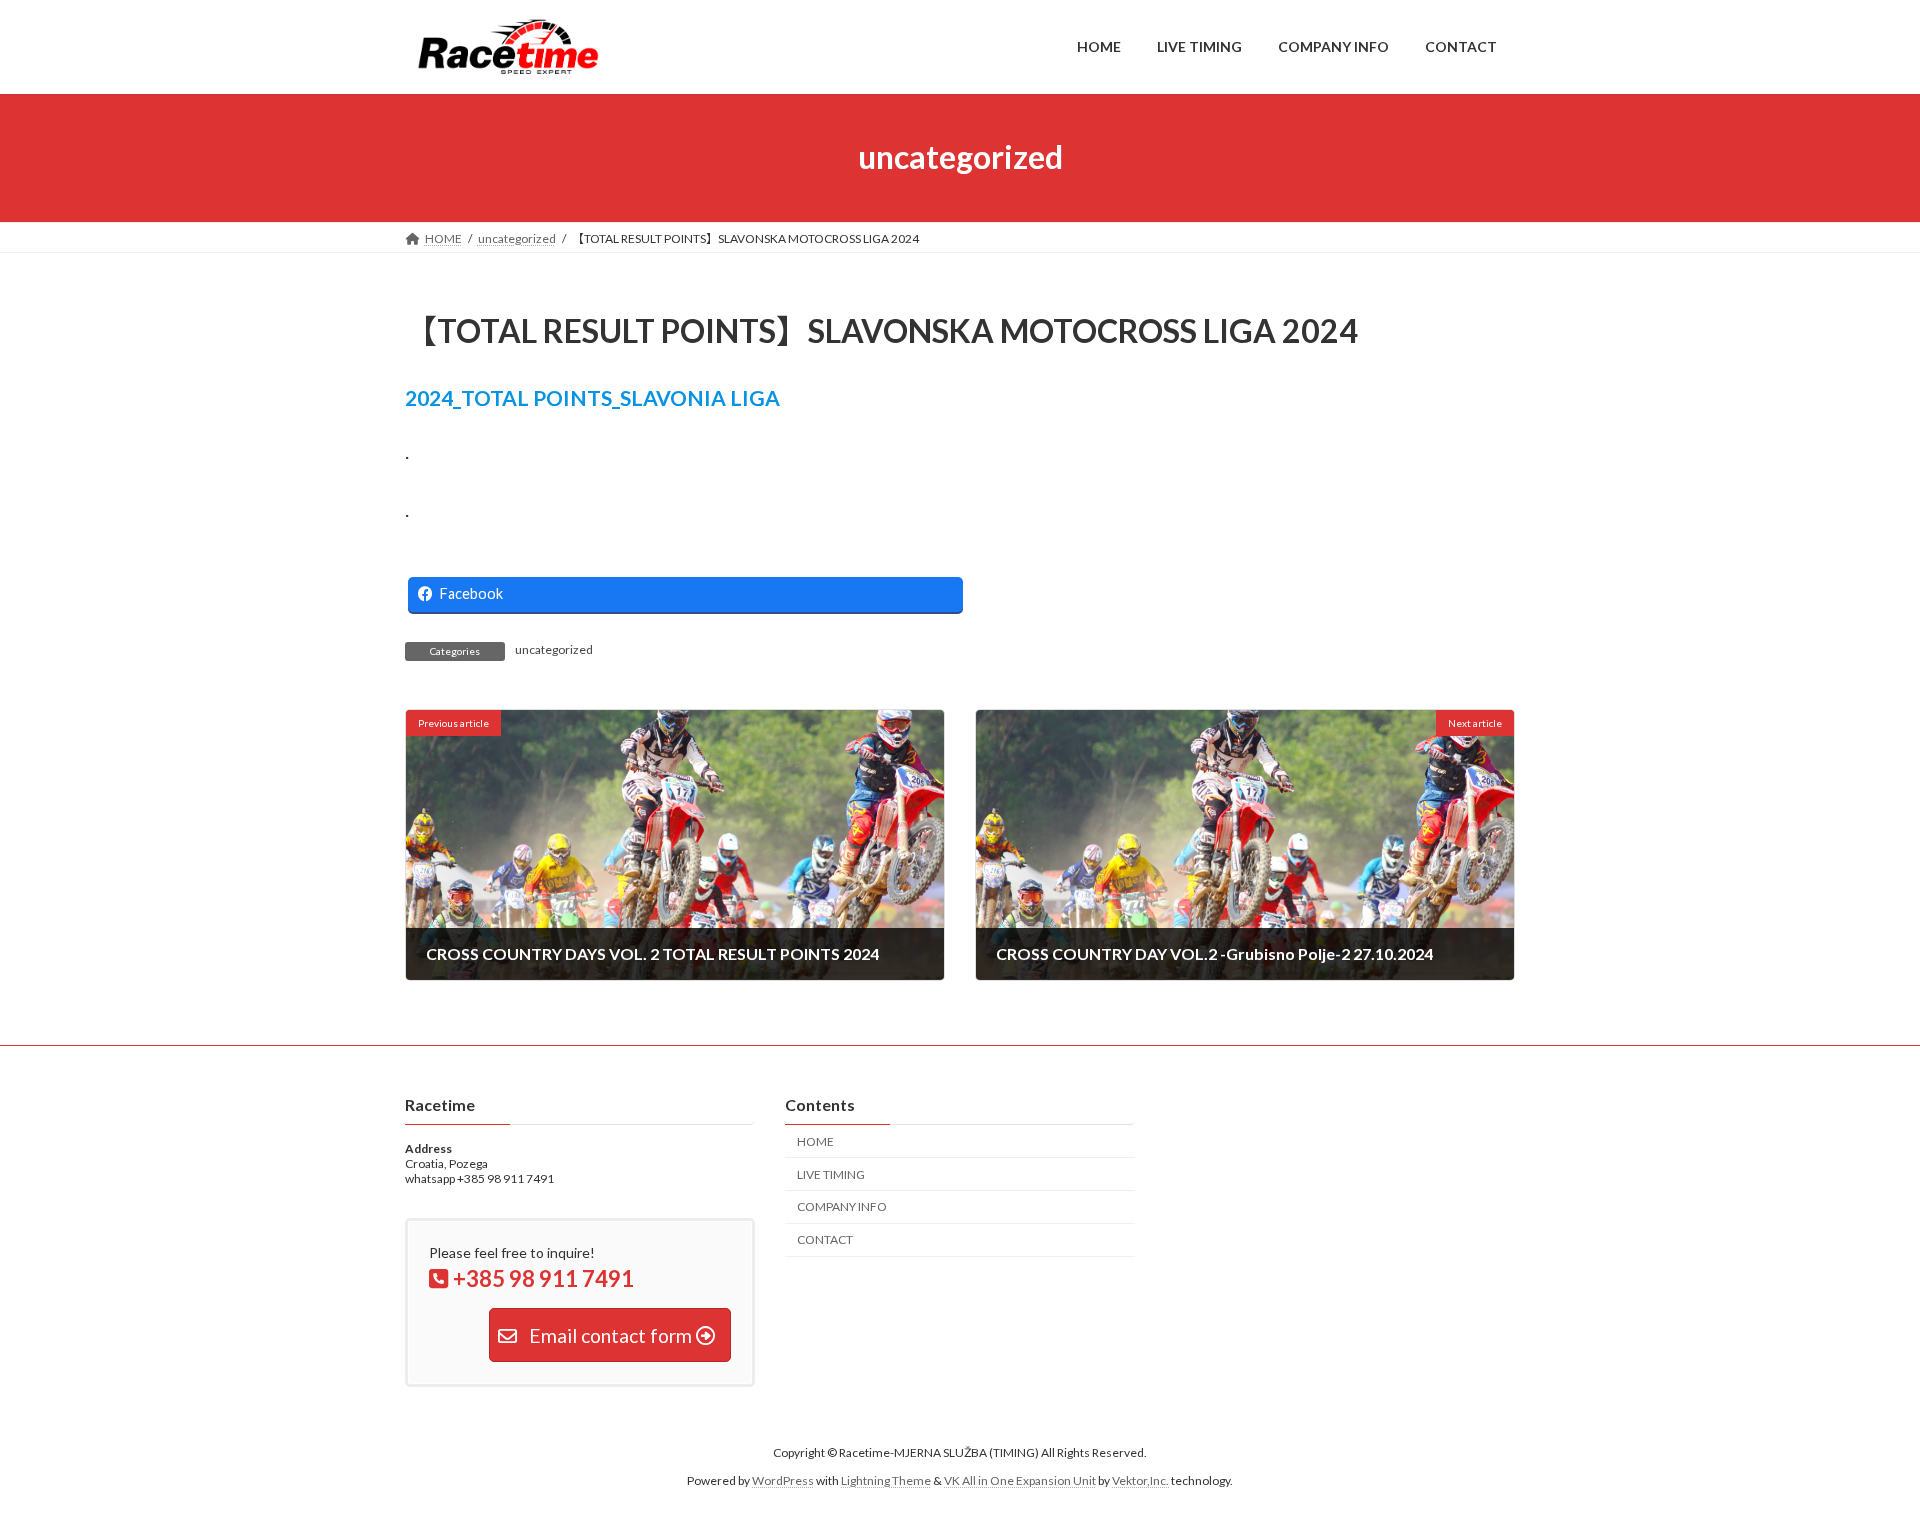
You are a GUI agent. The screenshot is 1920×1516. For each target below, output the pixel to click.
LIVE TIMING (831, 1173)
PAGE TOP (1858, 1452)
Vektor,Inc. (1140, 1480)
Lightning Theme (886, 1480)
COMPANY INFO (842, 1206)
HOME (815, 1141)
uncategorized (554, 649)
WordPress (783, 1480)
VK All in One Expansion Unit (1020, 1480)
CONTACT (825, 1239)
